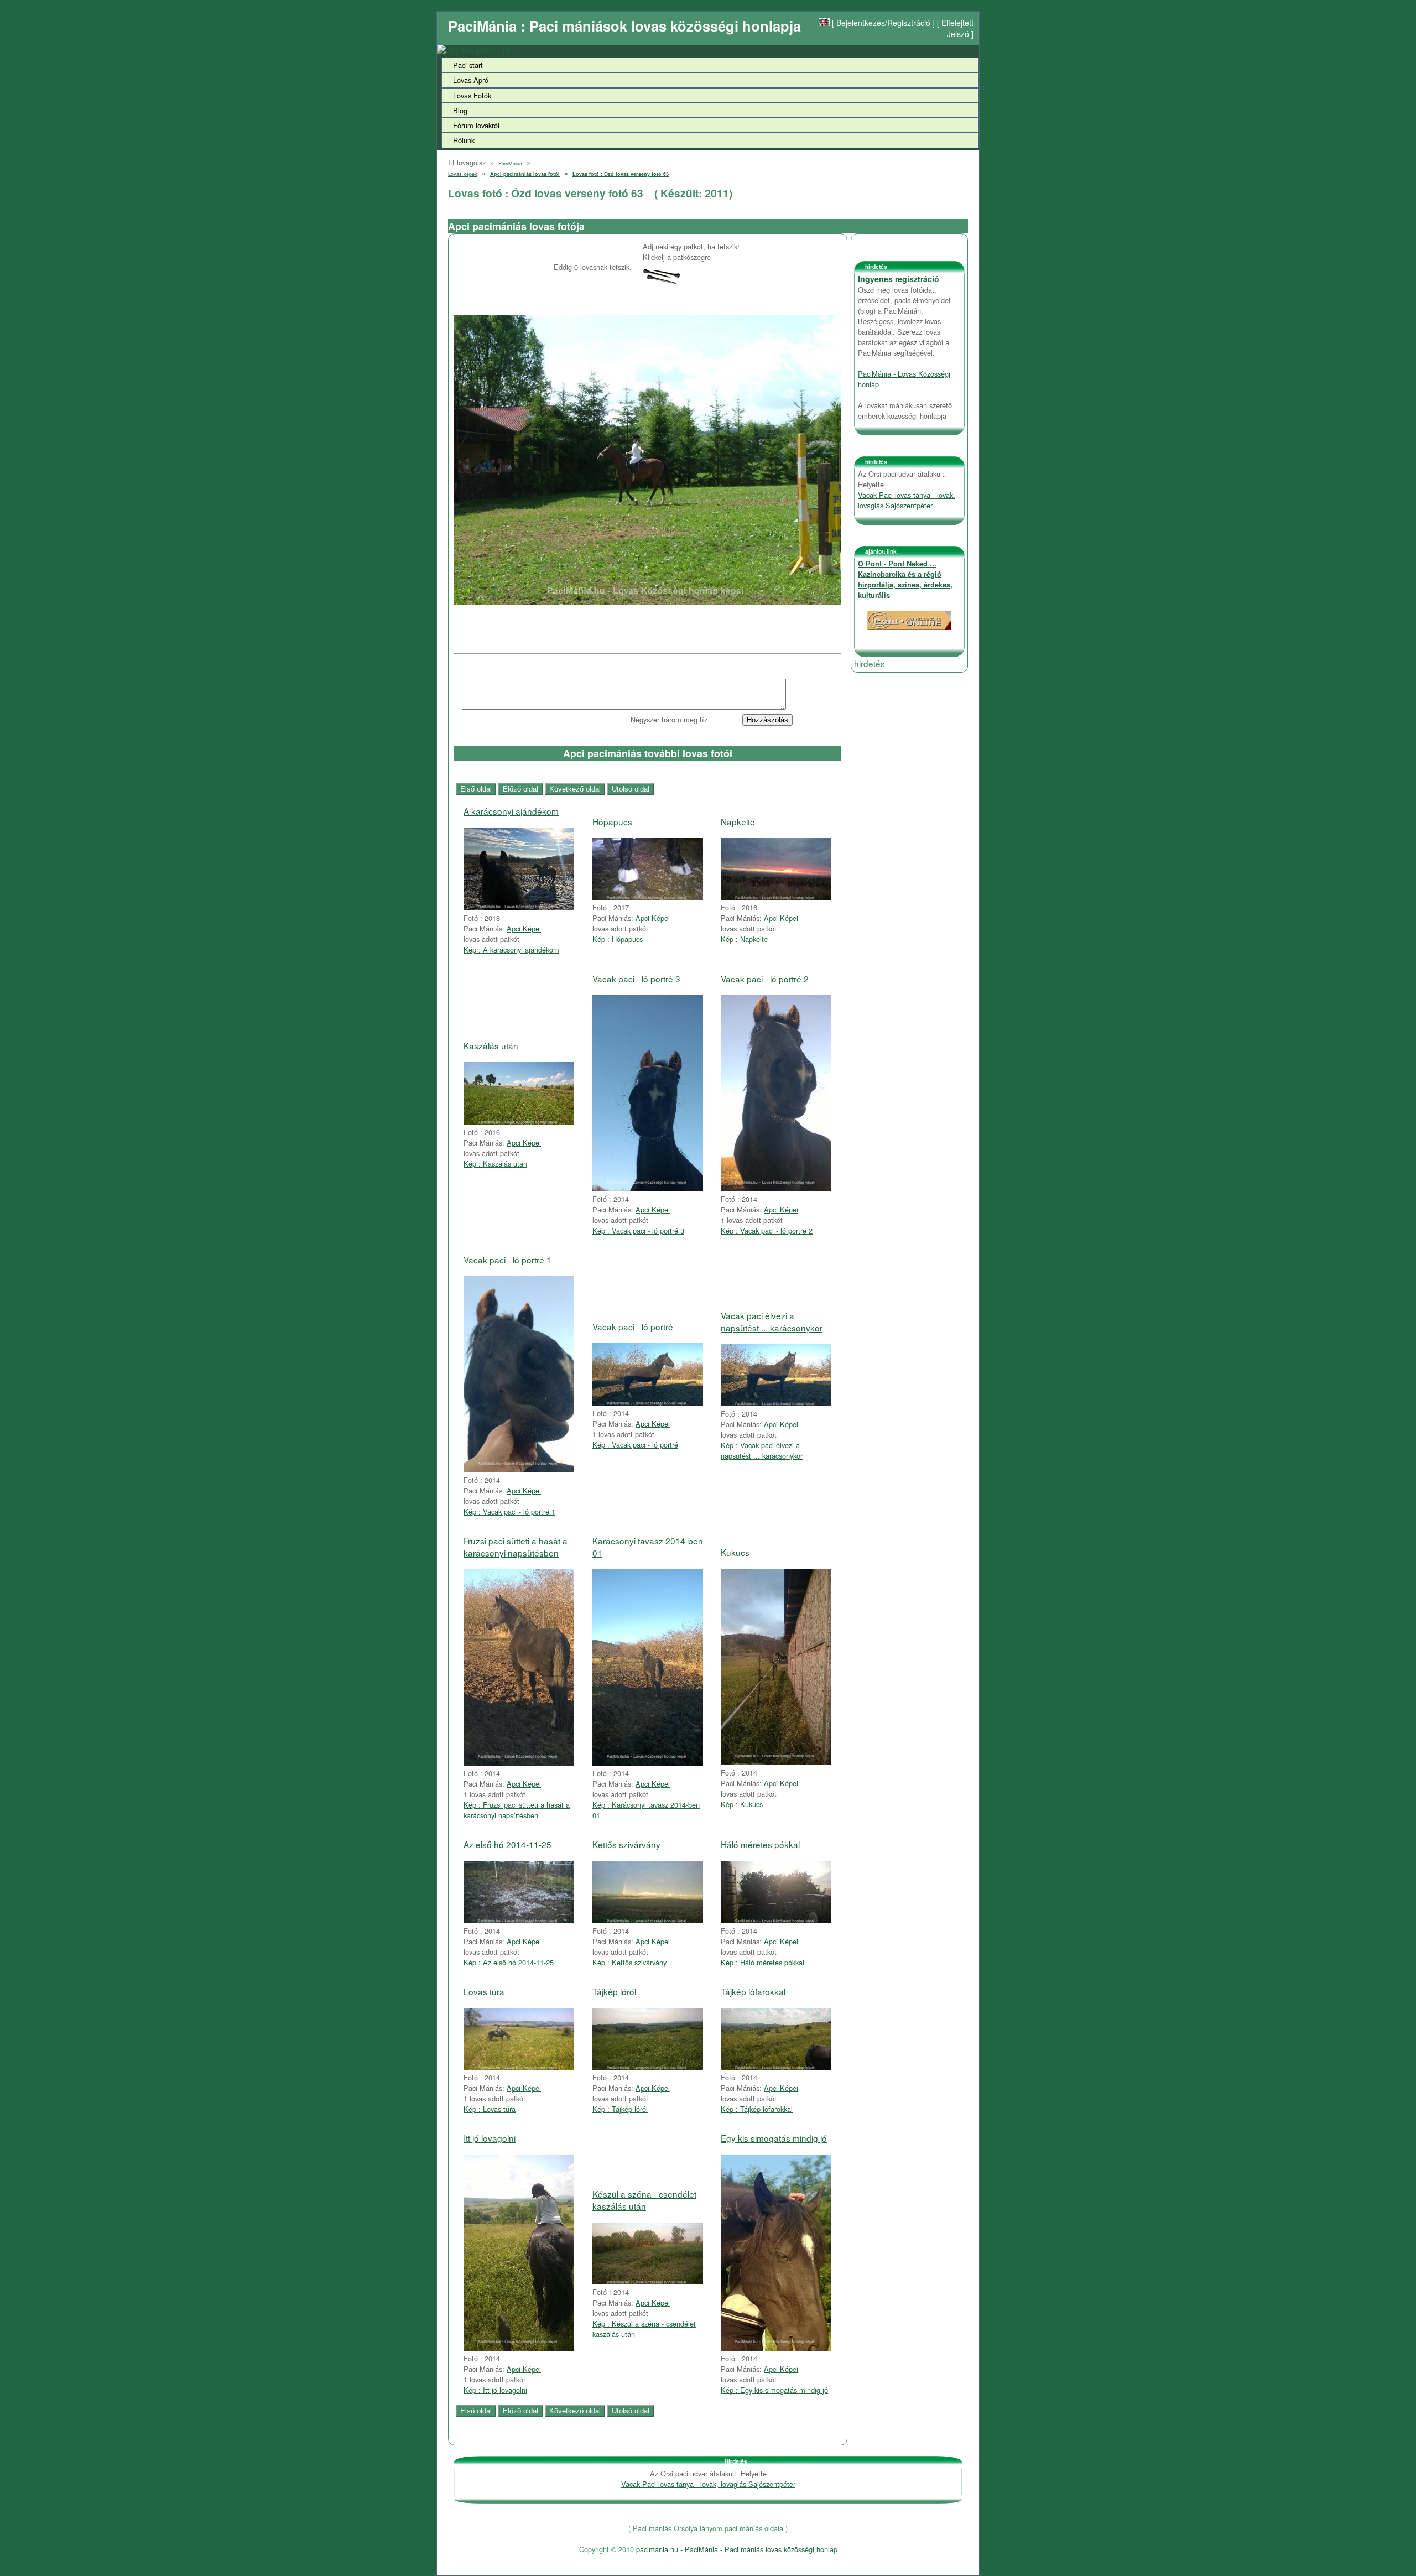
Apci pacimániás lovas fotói (525, 174)
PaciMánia (510, 163)
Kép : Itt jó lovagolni (495, 2390)
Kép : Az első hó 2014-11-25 (509, 1962)
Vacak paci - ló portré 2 (765, 979)
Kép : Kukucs (742, 1804)
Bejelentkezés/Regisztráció (883, 23)
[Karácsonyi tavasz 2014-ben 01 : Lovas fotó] (648, 1763)
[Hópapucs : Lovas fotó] (648, 897)
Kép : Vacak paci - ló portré (635, 1445)
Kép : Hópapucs (618, 939)
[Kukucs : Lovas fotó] (776, 1762)
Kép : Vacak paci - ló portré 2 (767, 1230)
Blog (460, 110)
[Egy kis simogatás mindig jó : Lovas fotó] (776, 2348)
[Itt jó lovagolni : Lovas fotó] (519, 2348)
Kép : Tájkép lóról (620, 2109)
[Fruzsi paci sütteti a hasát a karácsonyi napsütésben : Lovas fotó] (519, 1763)
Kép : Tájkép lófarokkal (757, 2109)
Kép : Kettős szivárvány (629, 1962)
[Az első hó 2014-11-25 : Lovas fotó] (519, 1920)
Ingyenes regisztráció (899, 279)
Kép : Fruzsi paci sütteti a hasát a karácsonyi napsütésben (517, 1810)
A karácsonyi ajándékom (511, 811)
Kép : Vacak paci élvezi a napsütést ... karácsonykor (762, 1450)
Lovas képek (463, 174)
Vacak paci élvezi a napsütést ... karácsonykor (772, 1321)
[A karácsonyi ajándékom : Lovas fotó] (519, 907)
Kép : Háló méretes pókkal (762, 1962)
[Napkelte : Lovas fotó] (776, 897)
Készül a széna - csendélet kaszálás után (644, 2200)
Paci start (468, 65)
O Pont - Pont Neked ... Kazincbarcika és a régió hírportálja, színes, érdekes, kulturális (905, 579)
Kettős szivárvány (626, 1844)
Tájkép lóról (614, 1991)
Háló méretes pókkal (760, 1844)
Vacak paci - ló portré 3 (636, 979)
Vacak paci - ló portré (633, 1326)
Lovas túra (484, 1991)
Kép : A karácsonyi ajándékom (511, 949)
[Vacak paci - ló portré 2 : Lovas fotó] (776, 1188)
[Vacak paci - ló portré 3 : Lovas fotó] (648, 1188)
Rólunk (464, 140)
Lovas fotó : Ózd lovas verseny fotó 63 (621, 174)
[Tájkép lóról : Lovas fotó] (648, 2067)
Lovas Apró (471, 80)
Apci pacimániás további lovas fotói (648, 753)
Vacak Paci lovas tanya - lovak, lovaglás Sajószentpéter (907, 500)
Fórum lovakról (476, 125)
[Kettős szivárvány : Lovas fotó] (648, 1920)
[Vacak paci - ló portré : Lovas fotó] (648, 1403)
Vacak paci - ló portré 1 (507, 1260)
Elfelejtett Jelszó (957, 28)
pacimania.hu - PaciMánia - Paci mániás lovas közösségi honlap (737, 2549)
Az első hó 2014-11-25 (507, 1844)
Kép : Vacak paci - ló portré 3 (638, 1230)
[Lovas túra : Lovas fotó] (519, 2067)
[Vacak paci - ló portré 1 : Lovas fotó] (519, 1469)
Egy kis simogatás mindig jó (774, 2138)
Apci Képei (524, 928)
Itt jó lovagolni (490, 2138)
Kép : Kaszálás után (495, 1164)
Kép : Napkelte (744, 939)
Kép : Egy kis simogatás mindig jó (774, 2390)
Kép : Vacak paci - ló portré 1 (509, 1511)
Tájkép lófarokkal (753, 1991)
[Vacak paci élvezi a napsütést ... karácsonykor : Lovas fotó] (776, 1403)
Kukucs (735, 1552)
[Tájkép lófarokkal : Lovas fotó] (776, 2067)
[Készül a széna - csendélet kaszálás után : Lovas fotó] (648, 2281)
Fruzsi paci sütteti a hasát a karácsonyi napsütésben (516, 1547)
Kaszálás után (491, 1045)
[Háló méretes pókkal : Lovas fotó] (776, 1920)
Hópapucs (612, 821)
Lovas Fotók (472, 95)
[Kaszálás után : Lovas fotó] (519, 1122)
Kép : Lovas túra (490, 2109)
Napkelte (738, 821)
